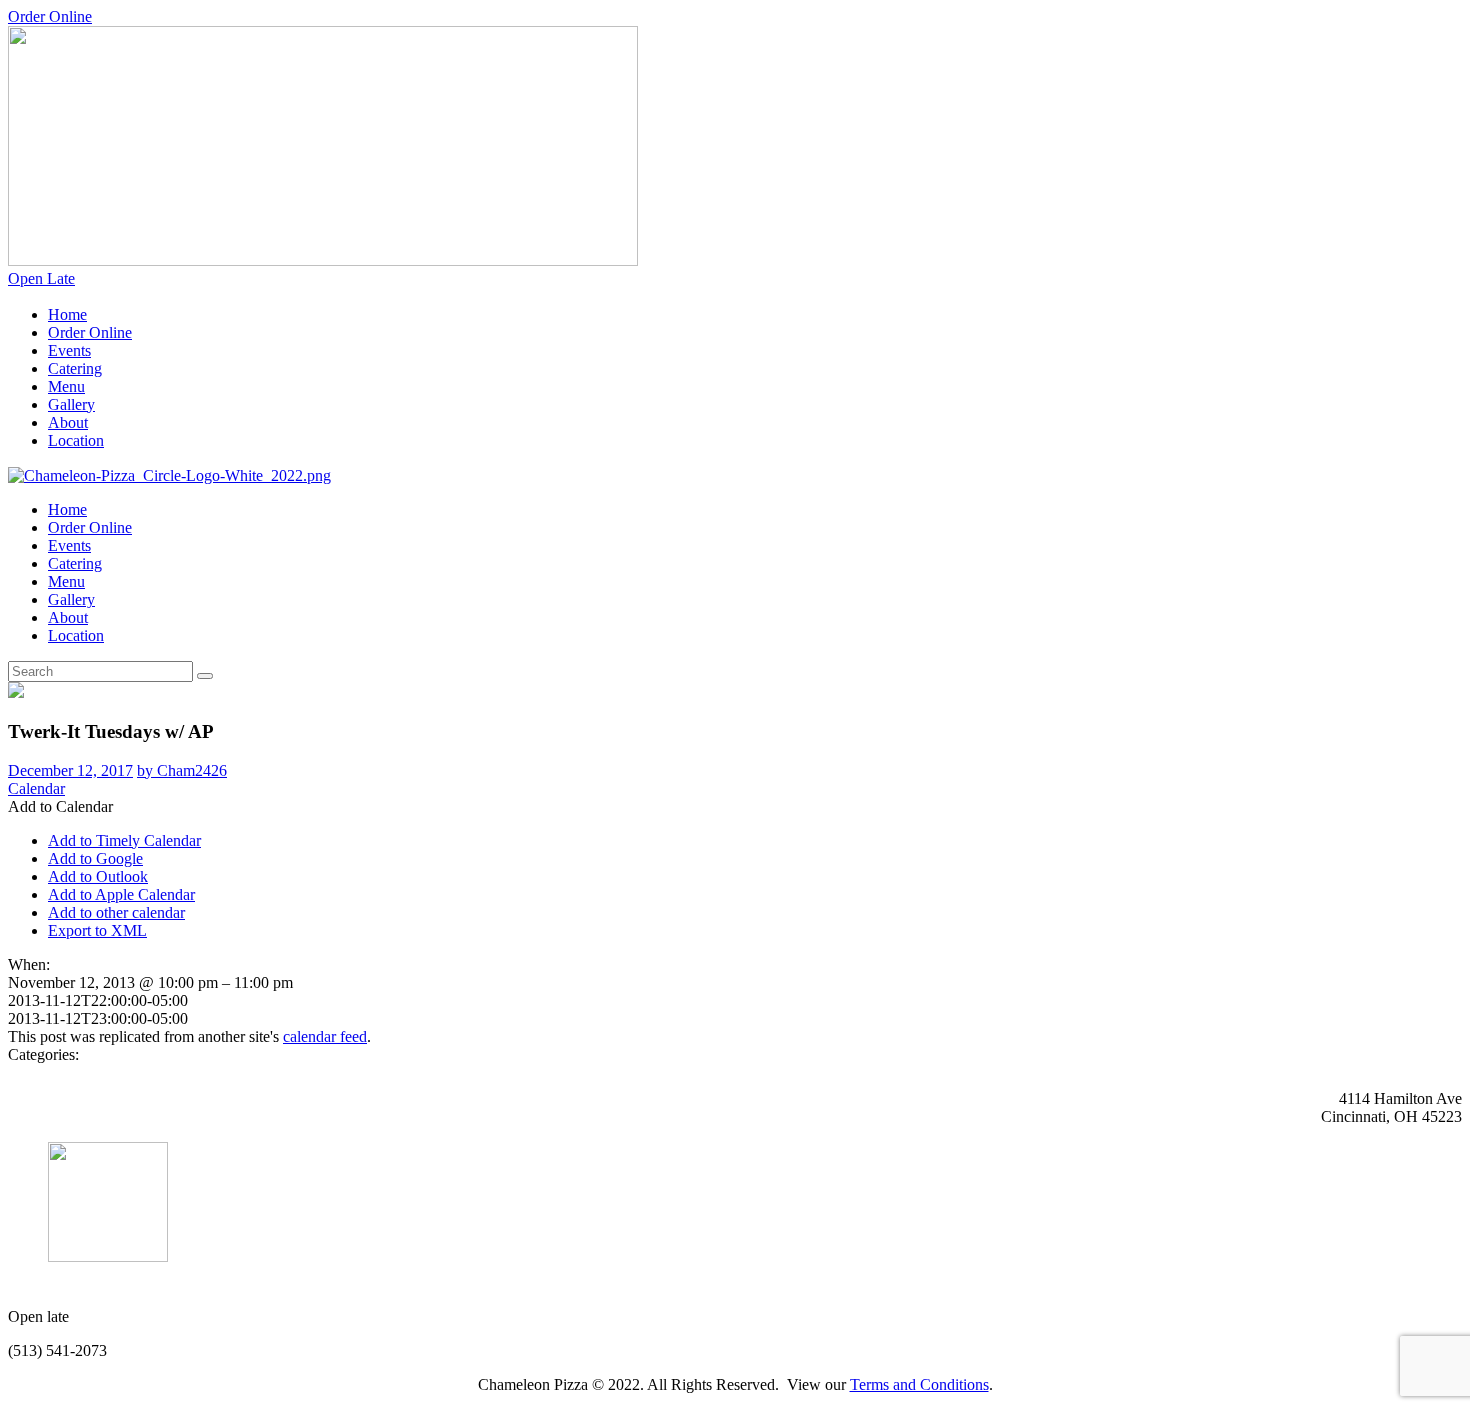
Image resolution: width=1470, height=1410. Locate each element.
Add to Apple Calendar (121, 894)
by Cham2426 (182, 770)
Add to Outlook (98, 876)
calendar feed (325, 1036)
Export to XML (97, 930)
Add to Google (95, 858)
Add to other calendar (116, 912)
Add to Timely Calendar (124, 840)
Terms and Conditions (919, 1384)
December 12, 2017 (70, 770)
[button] (60, 806)
